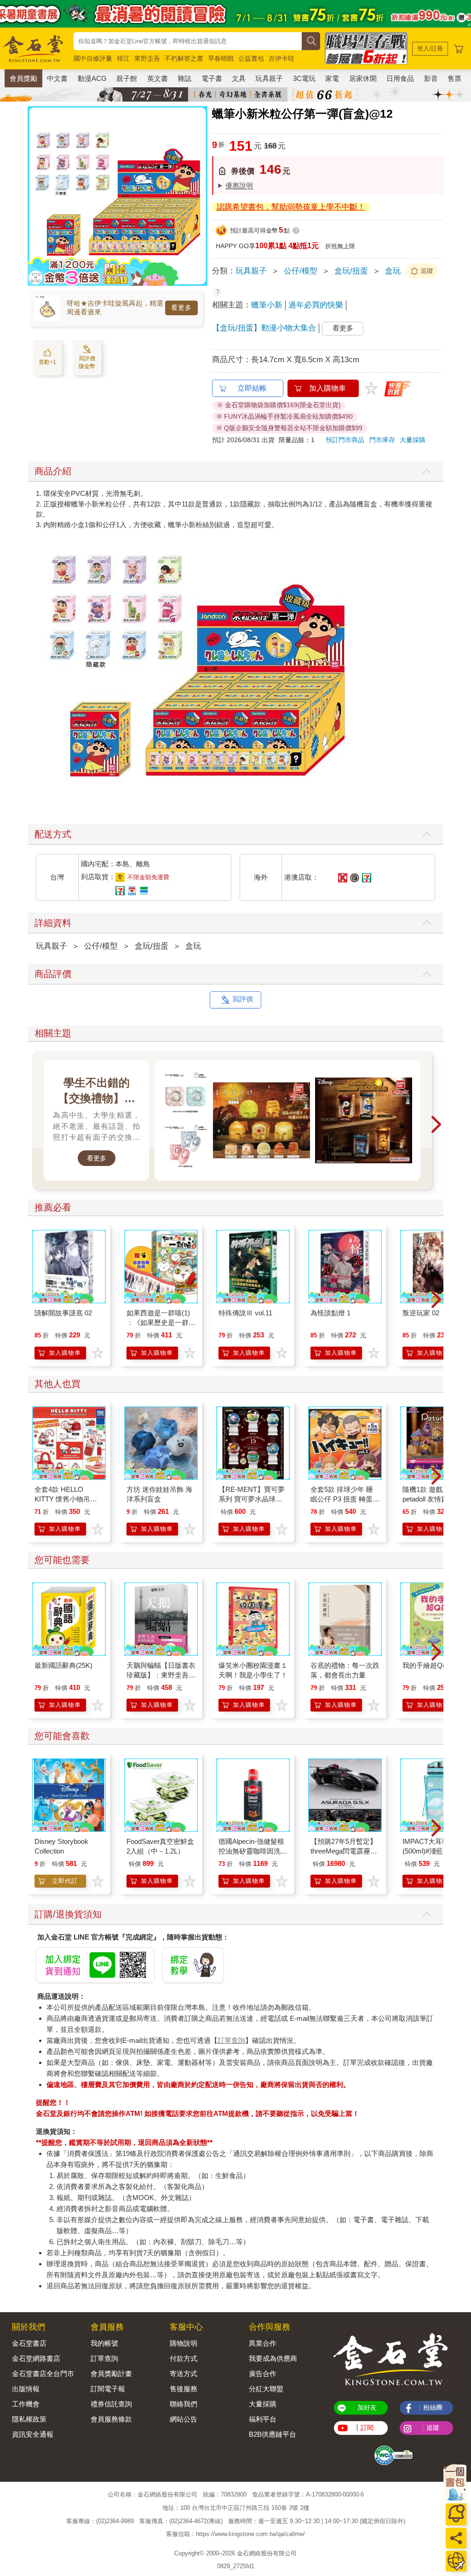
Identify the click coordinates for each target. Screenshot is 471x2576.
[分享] (456, 2538)
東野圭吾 (147, 58)
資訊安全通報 (33, 2434)
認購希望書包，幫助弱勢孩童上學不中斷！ (291, 207)
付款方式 (184, 2358)
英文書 (158, 78)
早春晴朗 (221, 58)
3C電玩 (304, 78)
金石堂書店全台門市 (43, 2374)
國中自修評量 (93, 58)
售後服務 (184, 2389)
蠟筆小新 (267, 305)
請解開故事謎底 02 (63, 1313)
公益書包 (251, 58)
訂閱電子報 (108, 2389)
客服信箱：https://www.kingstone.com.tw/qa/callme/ (235, 2534)
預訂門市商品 (345, 440)
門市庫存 (382, 440)
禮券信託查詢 (111, 2404)
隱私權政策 (29, 2419)
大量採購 (413, 440)
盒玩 (393, 271)
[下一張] (201, 196)
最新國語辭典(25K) (63, 1665)
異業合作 (263, 2343)
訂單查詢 (231, 2040)
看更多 (181, 307)
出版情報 (26, 2389)
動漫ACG (92, 78)
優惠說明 (239, 185)
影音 (431, 78)
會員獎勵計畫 (111, 2374)
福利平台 (263, 2419)
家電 (332, 78)
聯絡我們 (184, 2404)
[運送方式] (456, 2561)
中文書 (57, 78)
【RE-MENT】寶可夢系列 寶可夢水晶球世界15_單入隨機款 (252, 1499)
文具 (239, 78)
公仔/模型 (301, 271)
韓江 (123, 58)
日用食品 (400, 78)
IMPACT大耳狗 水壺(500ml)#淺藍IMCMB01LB (434, 1851)
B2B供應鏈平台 (273, 2434)
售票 (454, 78)
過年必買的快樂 (316, 305)
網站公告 (184, 2419)
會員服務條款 (111, 2419)
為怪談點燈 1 (330, 1313)
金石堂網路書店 (36, 2358)
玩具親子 (269, 78)
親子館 (127, 78)
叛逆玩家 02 (421, 1313)
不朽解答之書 (184, 58)
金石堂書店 (29, 2343)
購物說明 (184, 2343)
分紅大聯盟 (266, 2389)
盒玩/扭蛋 (351, 271)
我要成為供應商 (273, 2358)
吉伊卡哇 (281, 58)
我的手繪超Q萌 (426, 1665)
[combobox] (188, 41)
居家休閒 (363, 78)
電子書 (212, 78)
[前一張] (34, 196)
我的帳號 (104, 2343)
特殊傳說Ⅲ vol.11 (245, 1313)
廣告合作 (263, 2374)
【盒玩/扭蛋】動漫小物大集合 (264, 328)
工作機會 (26, 2404)
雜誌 (184, 78)
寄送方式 (184, 2374)
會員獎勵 (23, 78)
